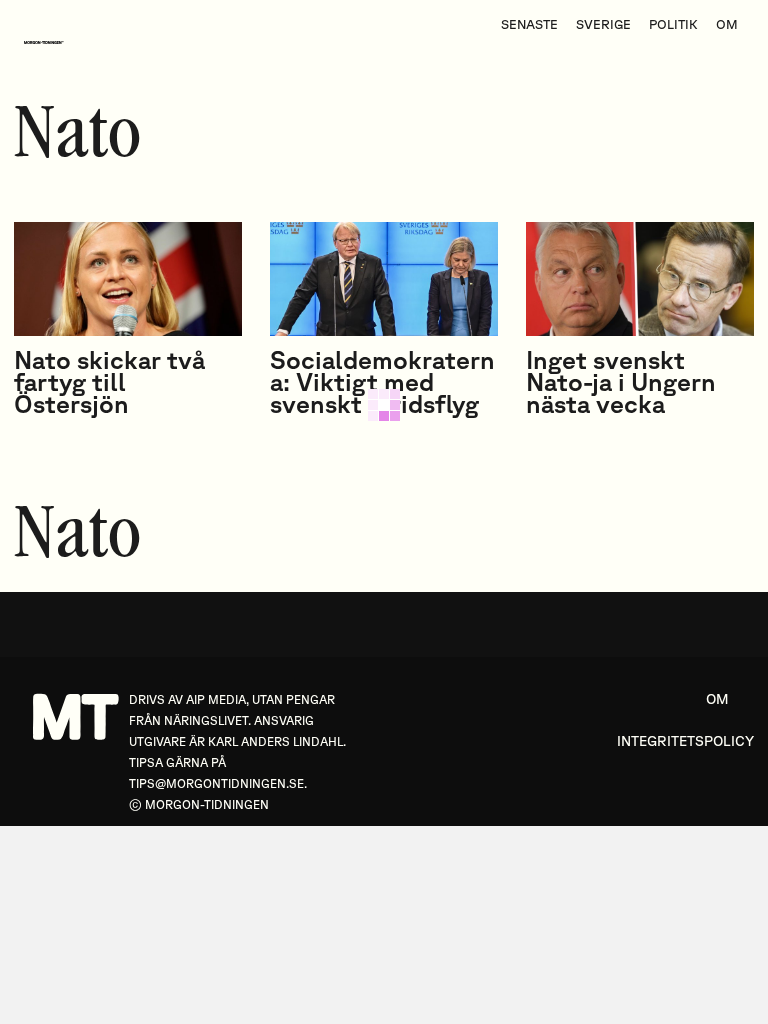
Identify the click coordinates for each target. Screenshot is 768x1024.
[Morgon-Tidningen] (49, 42)
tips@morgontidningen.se (216, 783)
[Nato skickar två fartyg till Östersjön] (128, 279)
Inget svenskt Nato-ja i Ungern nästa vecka (621, 381)
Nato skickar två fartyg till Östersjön (109, 381)
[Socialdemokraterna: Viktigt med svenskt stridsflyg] (384, 279)
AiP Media (216, 699)
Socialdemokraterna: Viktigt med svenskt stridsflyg (382, 381)
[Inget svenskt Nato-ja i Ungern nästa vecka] (640, 279)
